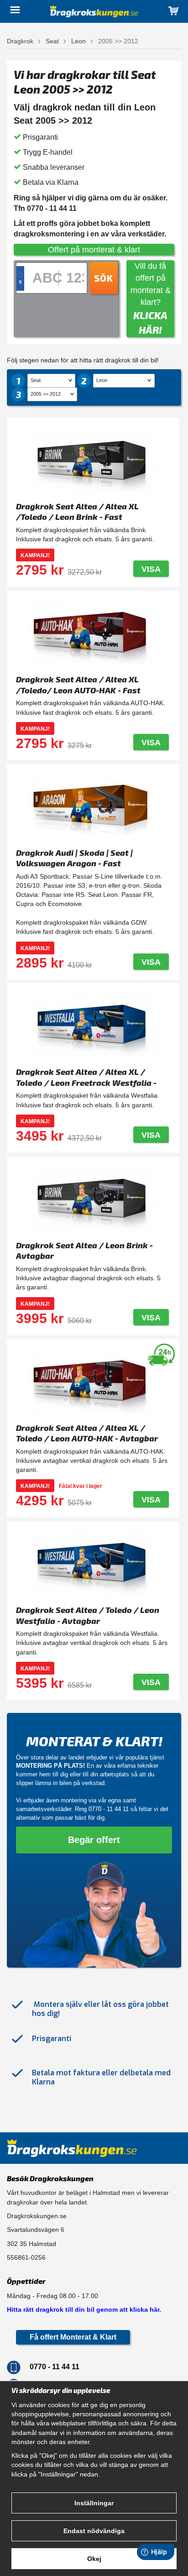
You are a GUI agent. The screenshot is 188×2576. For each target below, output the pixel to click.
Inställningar (94, 2503)
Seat (52, 41)
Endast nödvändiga (94, 2531)
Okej (94, 2559)
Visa (151, 569)
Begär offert (94, 1840)
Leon (78, 41)
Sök (104, 278)
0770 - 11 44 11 (109, 1809)
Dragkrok (20, 41)
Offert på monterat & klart (94, 250)
